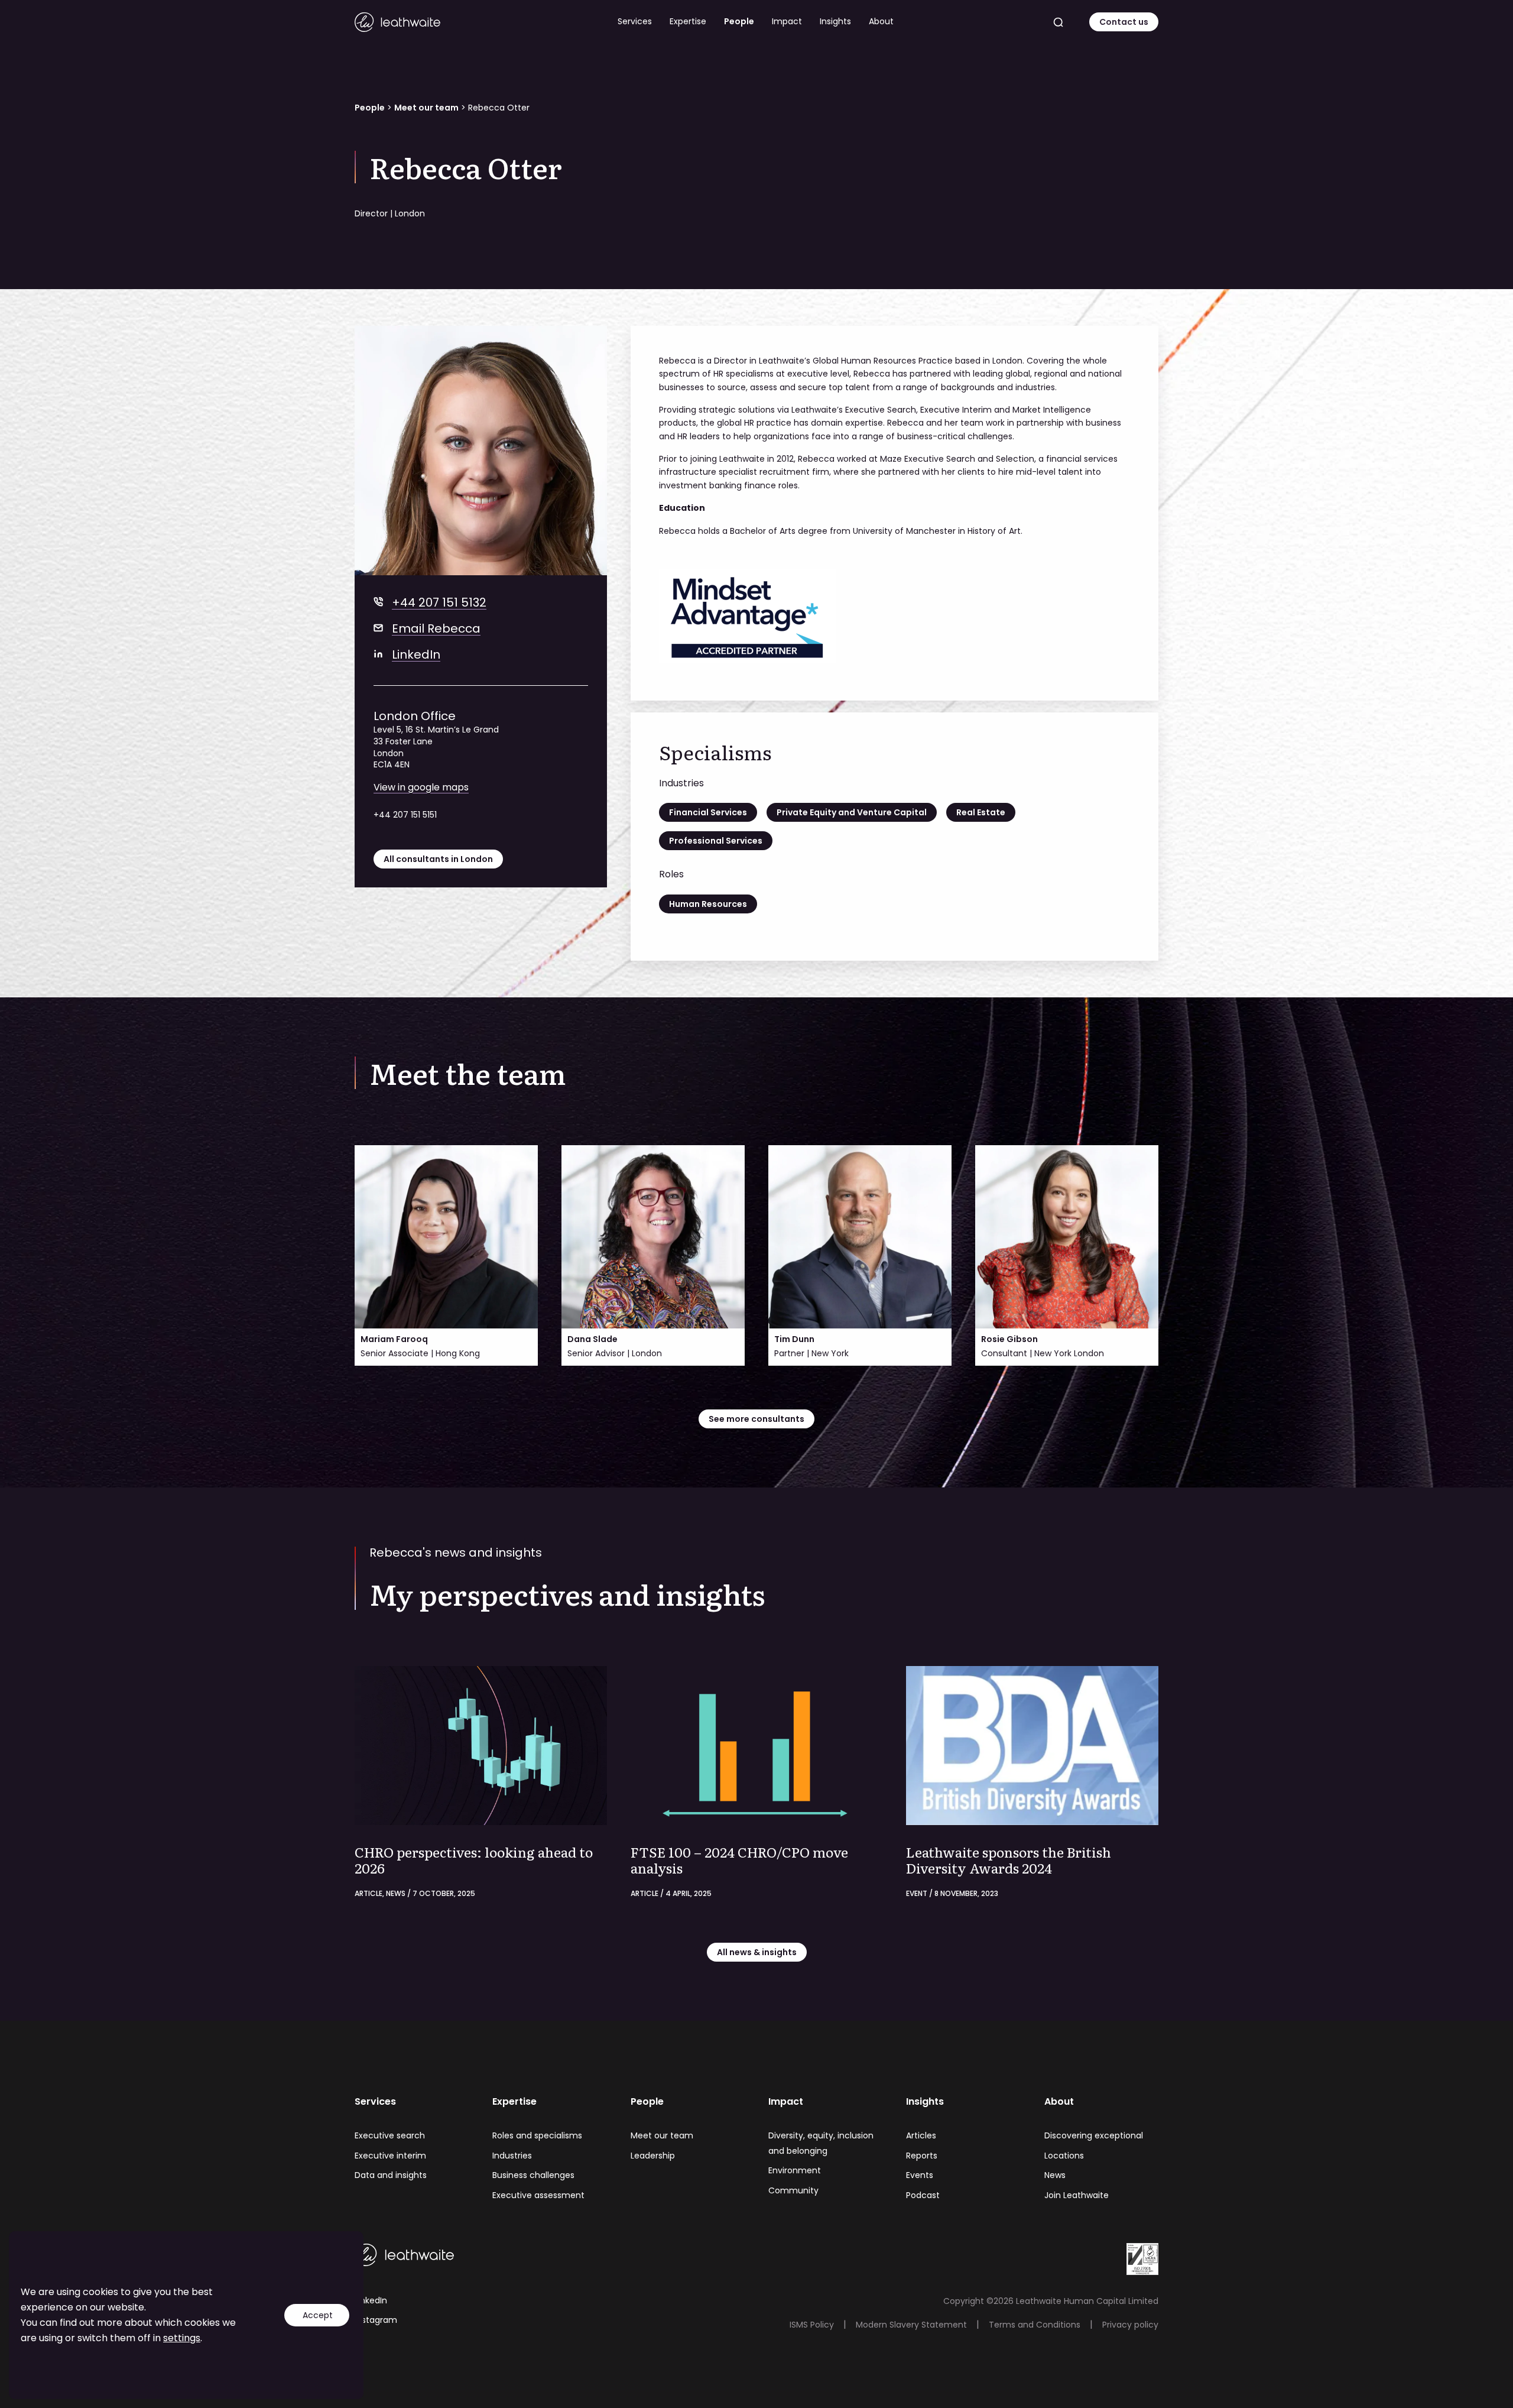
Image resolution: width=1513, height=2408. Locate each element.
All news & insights (757, 1952)
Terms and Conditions (1035, 2325)
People (739, 21)
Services (635, 21)
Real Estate (981, 812)
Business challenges (533, 2175)
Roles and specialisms (537, 2135)
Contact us (1124, 22)
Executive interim (390, 2156)
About (881, 21)
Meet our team (426, 108)
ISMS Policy (812, 2325)
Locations (1064, 2156)
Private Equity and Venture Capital (852, 812)
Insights (835, 21)
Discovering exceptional (1094, 2135)
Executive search (390, 2135)
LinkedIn (416, 654)
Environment (795, 2170)
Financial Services (708, 812)
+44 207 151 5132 (439, 602)
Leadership (653, 2156)
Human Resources (708, 904)
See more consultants (756, 1419)
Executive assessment (538, 2195)
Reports (922, 2156)
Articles (921, 2135)
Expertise (688, 21)
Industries (512, 2156)
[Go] (1059, 22)
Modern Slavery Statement (911, 2325)
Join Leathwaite (1077, 2195)
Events (920, 2175)
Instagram (376, 2320)
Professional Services (716, 841)
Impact (787, 21)
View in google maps (421, 787)
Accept (318, 2315)
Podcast (923, 2195)
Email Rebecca (436, 628)
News (1055, 2175)
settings (182, 2338)
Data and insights (391, 2175)
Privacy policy (1130, 2325)
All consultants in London (438, 859)
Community (793, 2190)
